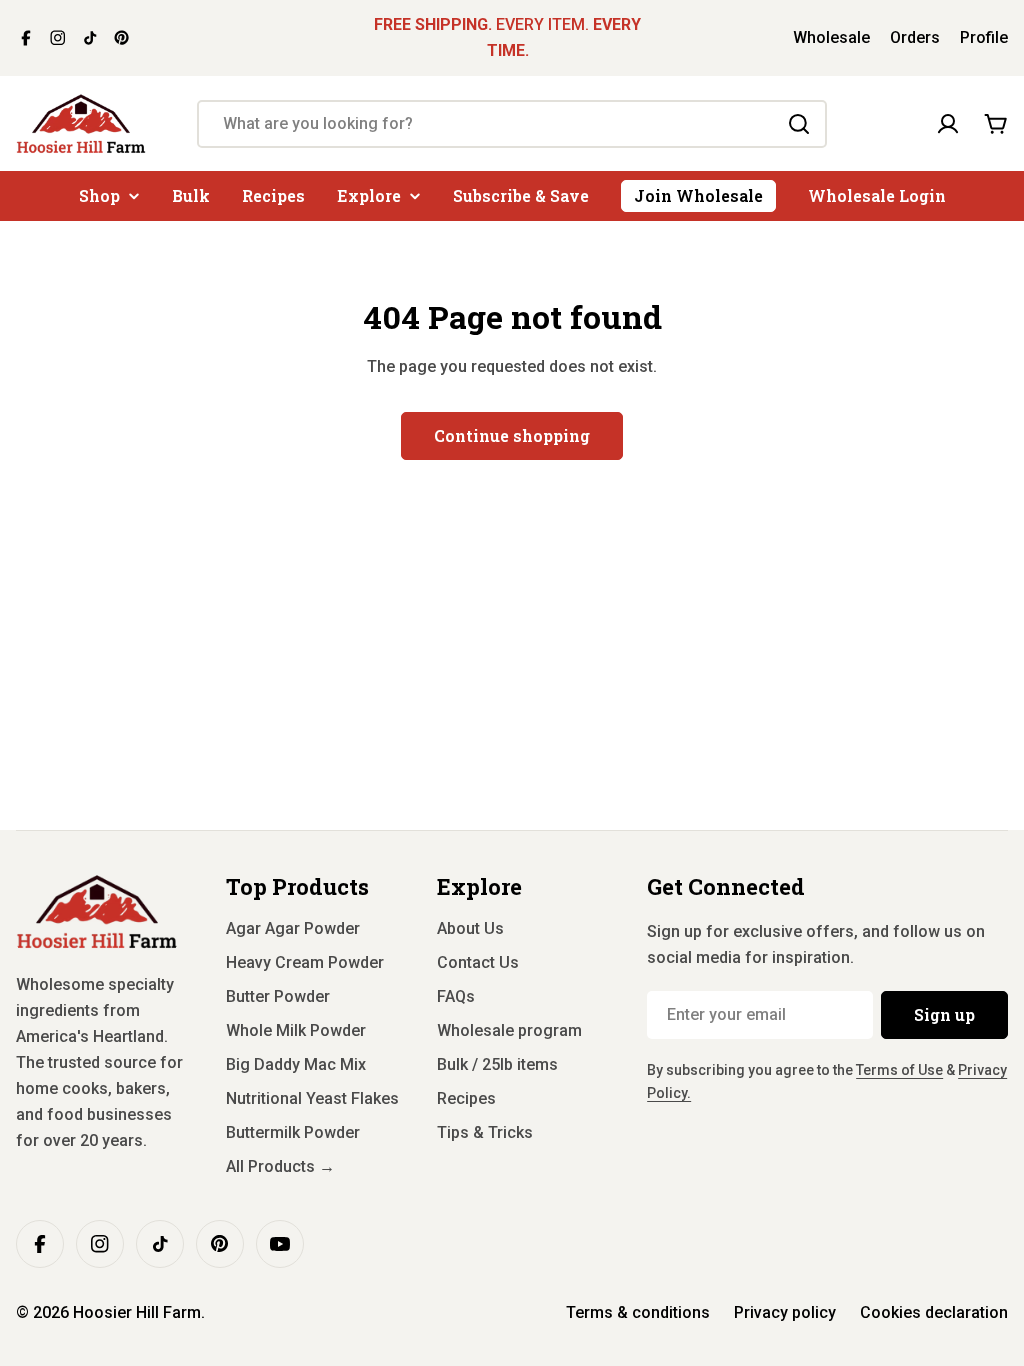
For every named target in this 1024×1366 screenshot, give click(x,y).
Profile (984, 37)
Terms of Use (899, 1070)
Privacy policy (785, 1312)
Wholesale (831, 37)
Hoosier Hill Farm (137, 1312)
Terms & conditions (638, 1312)
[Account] (948, 124)
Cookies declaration (934, 1312)
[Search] (799, 124)
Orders (915, 37)
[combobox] (512, 124)
